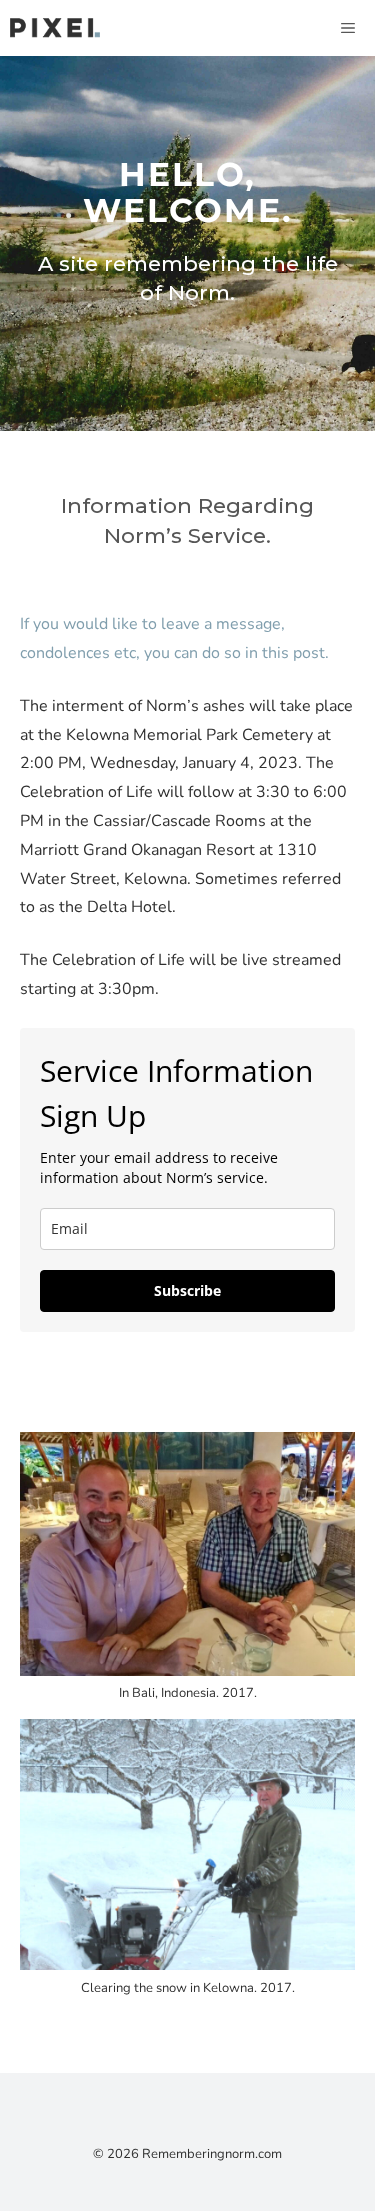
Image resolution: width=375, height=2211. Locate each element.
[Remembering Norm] (55, 28)
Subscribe (187, 1290)
